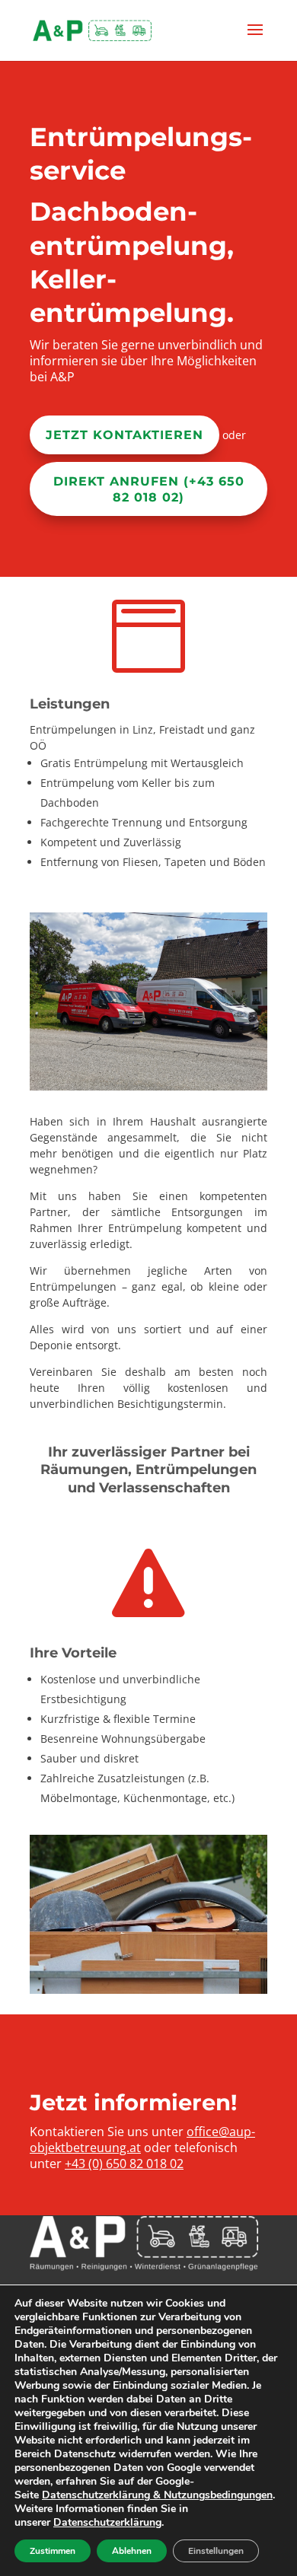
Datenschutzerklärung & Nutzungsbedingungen (157, 2495)
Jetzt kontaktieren (125, 435)
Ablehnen (132, 2551)
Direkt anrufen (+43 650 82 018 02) (149, 489)
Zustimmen (53, 2551)
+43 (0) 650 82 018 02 (124, 2164)
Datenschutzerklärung (107, 2522)
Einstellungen (216, 2551)
